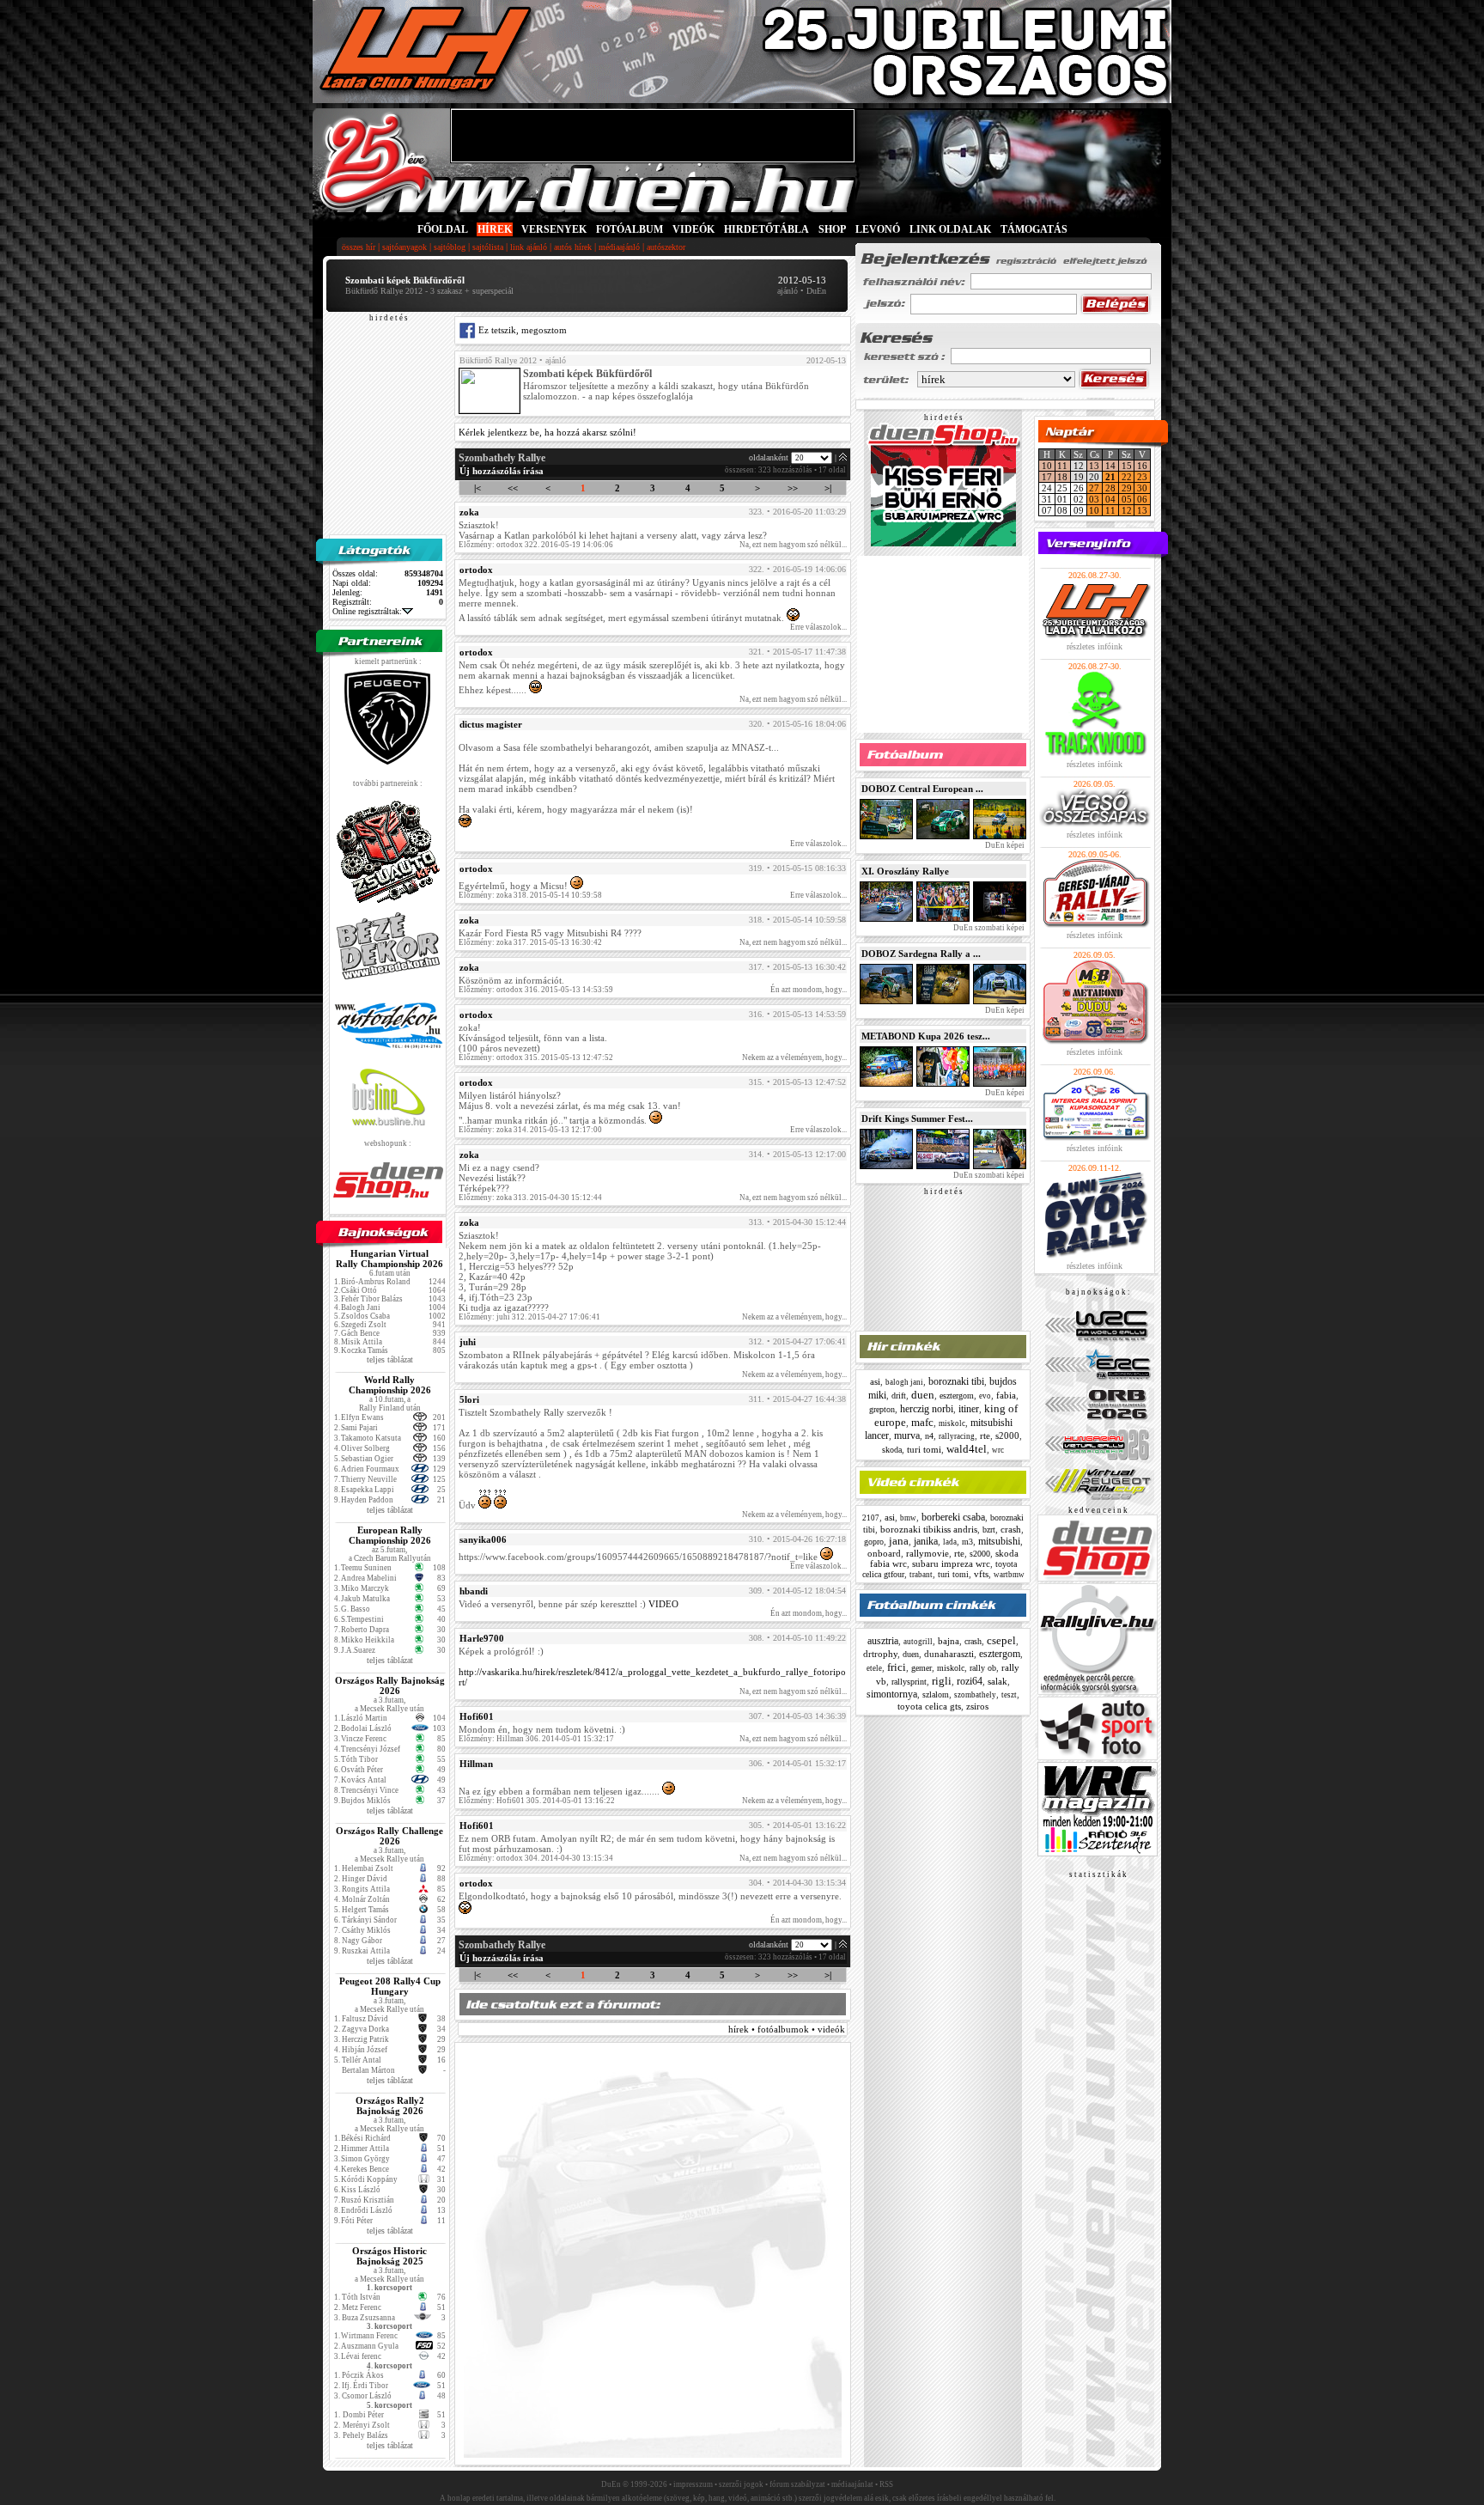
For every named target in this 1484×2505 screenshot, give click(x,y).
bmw (908, 1518)
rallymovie (927, 1553)
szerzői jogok (741, 2484)
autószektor (666, 247)
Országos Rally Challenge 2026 (389, 1836)
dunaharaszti (949, 1654)
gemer (921, 1668)
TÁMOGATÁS (1034, 229)
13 (1094, 466)
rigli (942, 1681)
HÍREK (495, 229)
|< (477, 488)
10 (1047, 466)
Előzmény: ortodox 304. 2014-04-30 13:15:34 (536, 1858)
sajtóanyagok (404, 247)
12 (1127, 510)
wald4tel (967, 1449)
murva (907, 1435)
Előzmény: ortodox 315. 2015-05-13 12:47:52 (536, 1057)
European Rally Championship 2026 (390, 1535)
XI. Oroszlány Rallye (905, 871)
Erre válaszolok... (818, 627)
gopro (874, 1542)
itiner (969, 1409)
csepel (1001, 1640)
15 (1127, 466)
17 (1047, 477)
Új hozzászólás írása (502, 471)
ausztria (883, 1641)
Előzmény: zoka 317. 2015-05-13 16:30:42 (530, 942)
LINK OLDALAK (950, 229)
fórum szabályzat (797, 2484)
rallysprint (909, 1682)
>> (793, 488)
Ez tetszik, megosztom (521, 330)
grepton (882, 1409)
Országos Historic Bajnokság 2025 (389, 2256)
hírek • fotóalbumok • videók (787, 2029)
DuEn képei (1004, 845)
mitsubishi (999, 1541)
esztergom (957, 1396)
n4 (929, 1436)
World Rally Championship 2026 (390, 1385)
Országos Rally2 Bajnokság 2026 (390, 2106)
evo (985, 1396)
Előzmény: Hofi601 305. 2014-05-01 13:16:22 (537, 1801)
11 (1062, 466)
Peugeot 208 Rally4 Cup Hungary (390, 1986)
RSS (886, 2484)
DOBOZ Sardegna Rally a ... (921, 954)
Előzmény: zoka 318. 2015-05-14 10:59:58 (530, 895)
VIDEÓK (693, 229)
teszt (1009, 1695)
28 (1110, 488)
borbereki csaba (953, 1517)
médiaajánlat (852, 2484)
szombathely (975, 1695)
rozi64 (970, 1681)
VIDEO (663, 1604)
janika (926, 1541)
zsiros (977, 1706)
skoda (892, 1450)
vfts (981, 1574)
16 (1142, 466)
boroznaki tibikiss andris (929, 1529)
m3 (967, 1542)
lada (950, 1542)
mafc (922, 1422)
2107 (871, 1518)
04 (1110, 499)
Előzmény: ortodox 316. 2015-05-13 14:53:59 (536, 990)
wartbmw (1009, 1575)
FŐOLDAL (443, 229)
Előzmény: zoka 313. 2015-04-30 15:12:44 (530, 1198)
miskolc (952, 1423)
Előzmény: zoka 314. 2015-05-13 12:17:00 (530, 1130)
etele (874, 1668)
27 (1094, 488)
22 (1127, 477)
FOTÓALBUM (629, 229)
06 (1142, 499)
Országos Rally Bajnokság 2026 (390, 1685)
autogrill (918, 1642)
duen (923, 1395)
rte (985, 1435)
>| (828, 488)
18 (1062, 477)
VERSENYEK (554, 229)
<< (513, 488)
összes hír (359, 247)
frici (897, 1667)
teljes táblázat (390, 1359)
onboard (884, 1553)
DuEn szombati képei (988, 928)
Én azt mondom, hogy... (809, 990)
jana (899, 1541)
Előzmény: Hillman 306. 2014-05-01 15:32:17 (536, 1739)
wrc (998, 1450)
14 (1110, 466)
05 (1127, 499)
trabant (921, 1575)
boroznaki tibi (956, 1381)
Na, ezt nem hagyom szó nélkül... (793, 545)
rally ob (983, 1668)
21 (1110, 477)
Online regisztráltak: (367, 611)
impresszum (693, 2484)
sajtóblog (450, 247)
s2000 (1007, 1435)
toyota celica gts (929, 1706)
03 (1094, 499)
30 (1142, 488)
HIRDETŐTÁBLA (766, 229)
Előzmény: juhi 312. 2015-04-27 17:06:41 (529, 1317)
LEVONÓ (879, 229)
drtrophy (880, 1654)
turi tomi (924, 1449)
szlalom (936, 1694)
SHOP (832, 229)
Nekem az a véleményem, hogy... (794, 1057)
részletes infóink (1095, 646)
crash (1011, 1529)
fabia (1006, 1395)
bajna (949, 1641)
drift (899, 1396)
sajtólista (488, 247)
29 (1127, 488)
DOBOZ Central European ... (922, 789)
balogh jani (904, 1382)
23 (1142, 477)
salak (997, 1681)
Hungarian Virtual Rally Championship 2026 (389, 1259)
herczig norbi (927, 1409)
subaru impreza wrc (951, 1563)
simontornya (892, 1694)
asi (875, 1381)
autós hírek (573, 247)
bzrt (989, 1530)
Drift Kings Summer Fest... (917, 1118)
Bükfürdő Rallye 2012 (498, 360)
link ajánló (529, 247)
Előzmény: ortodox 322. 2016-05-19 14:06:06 (536, 545)
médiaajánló (619, 247)
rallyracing (957, 1436)
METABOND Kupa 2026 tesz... (926, 1036)
